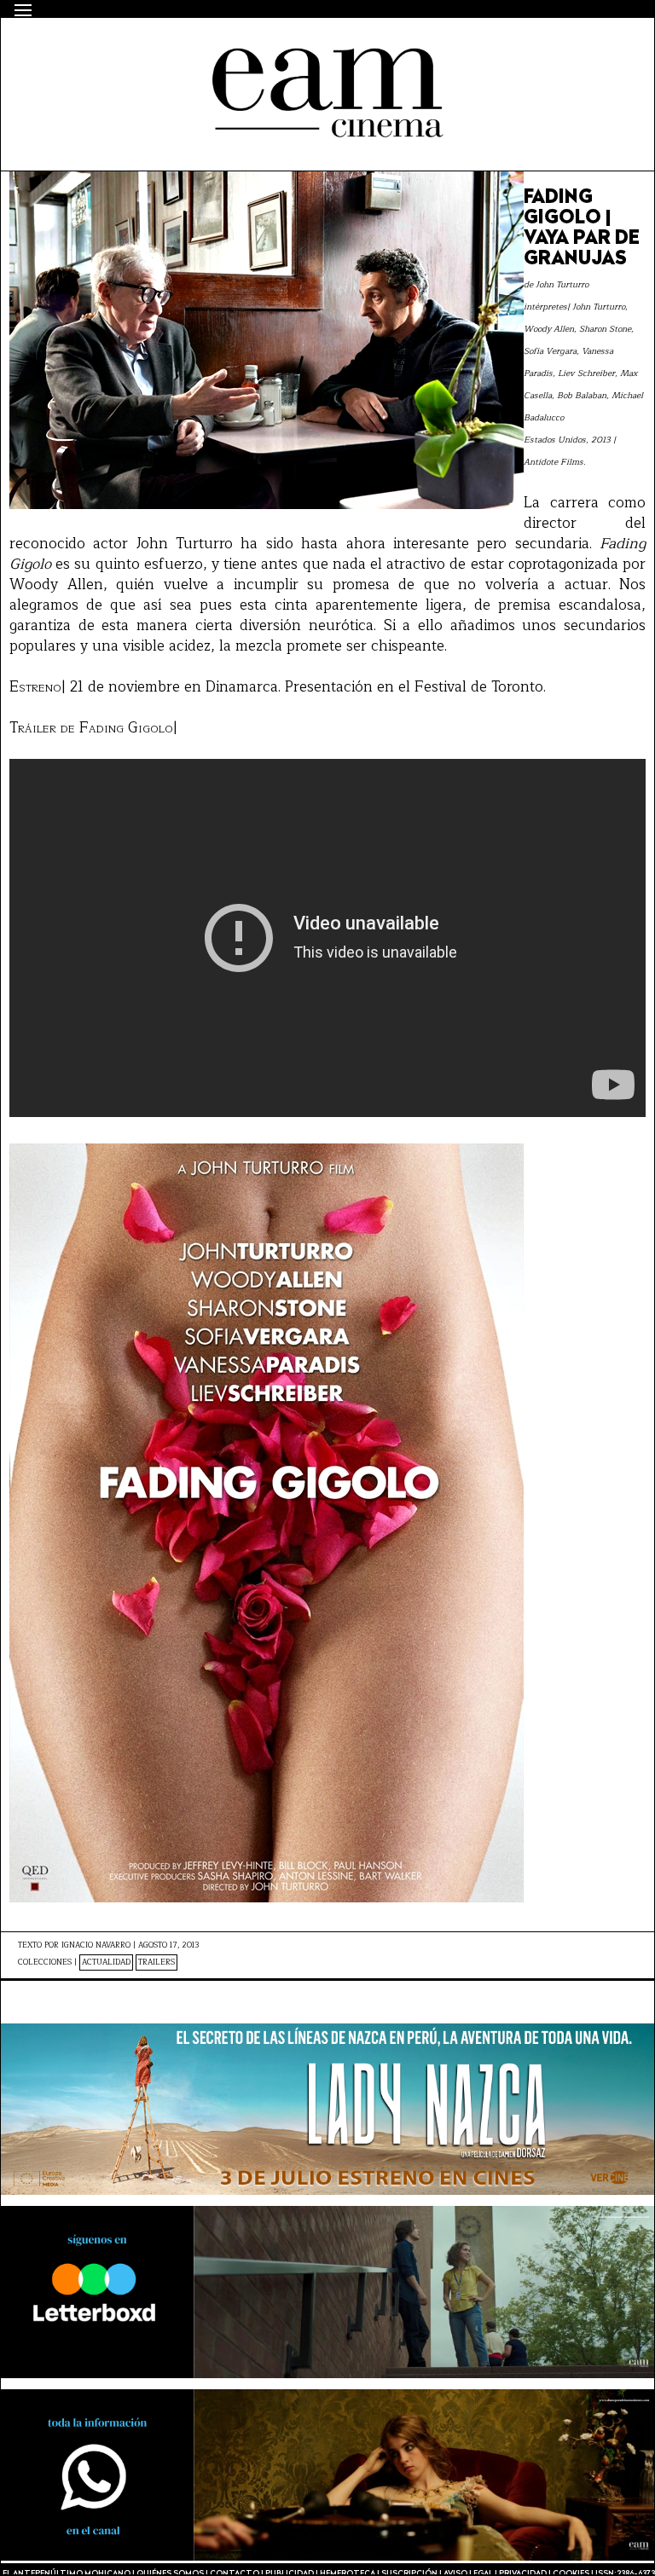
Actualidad (106, 1962)
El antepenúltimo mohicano (234, 48)
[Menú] (23, 10)
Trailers (157, 1962)
